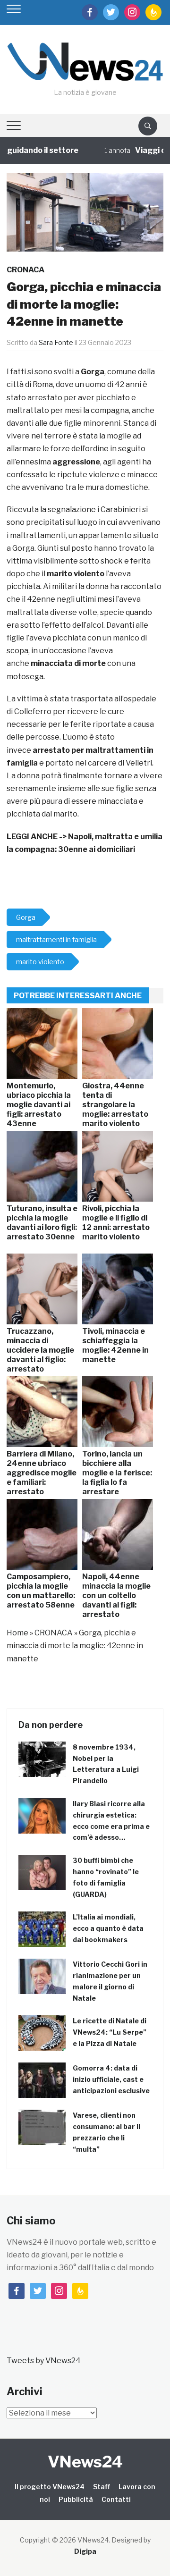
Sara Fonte (56, 342)
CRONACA (25, 270)
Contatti (116, 2499)
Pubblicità (76, 2499)
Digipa (85, 2551)
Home (17, 1633)
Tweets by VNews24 (44, 2361)
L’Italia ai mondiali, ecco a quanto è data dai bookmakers (108, 1928)
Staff (102, 2487)
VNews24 (85, 2462)
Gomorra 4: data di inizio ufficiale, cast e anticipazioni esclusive (111, 2079)
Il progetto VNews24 (50, 2487)
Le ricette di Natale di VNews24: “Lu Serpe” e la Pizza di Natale (110, 2032)
